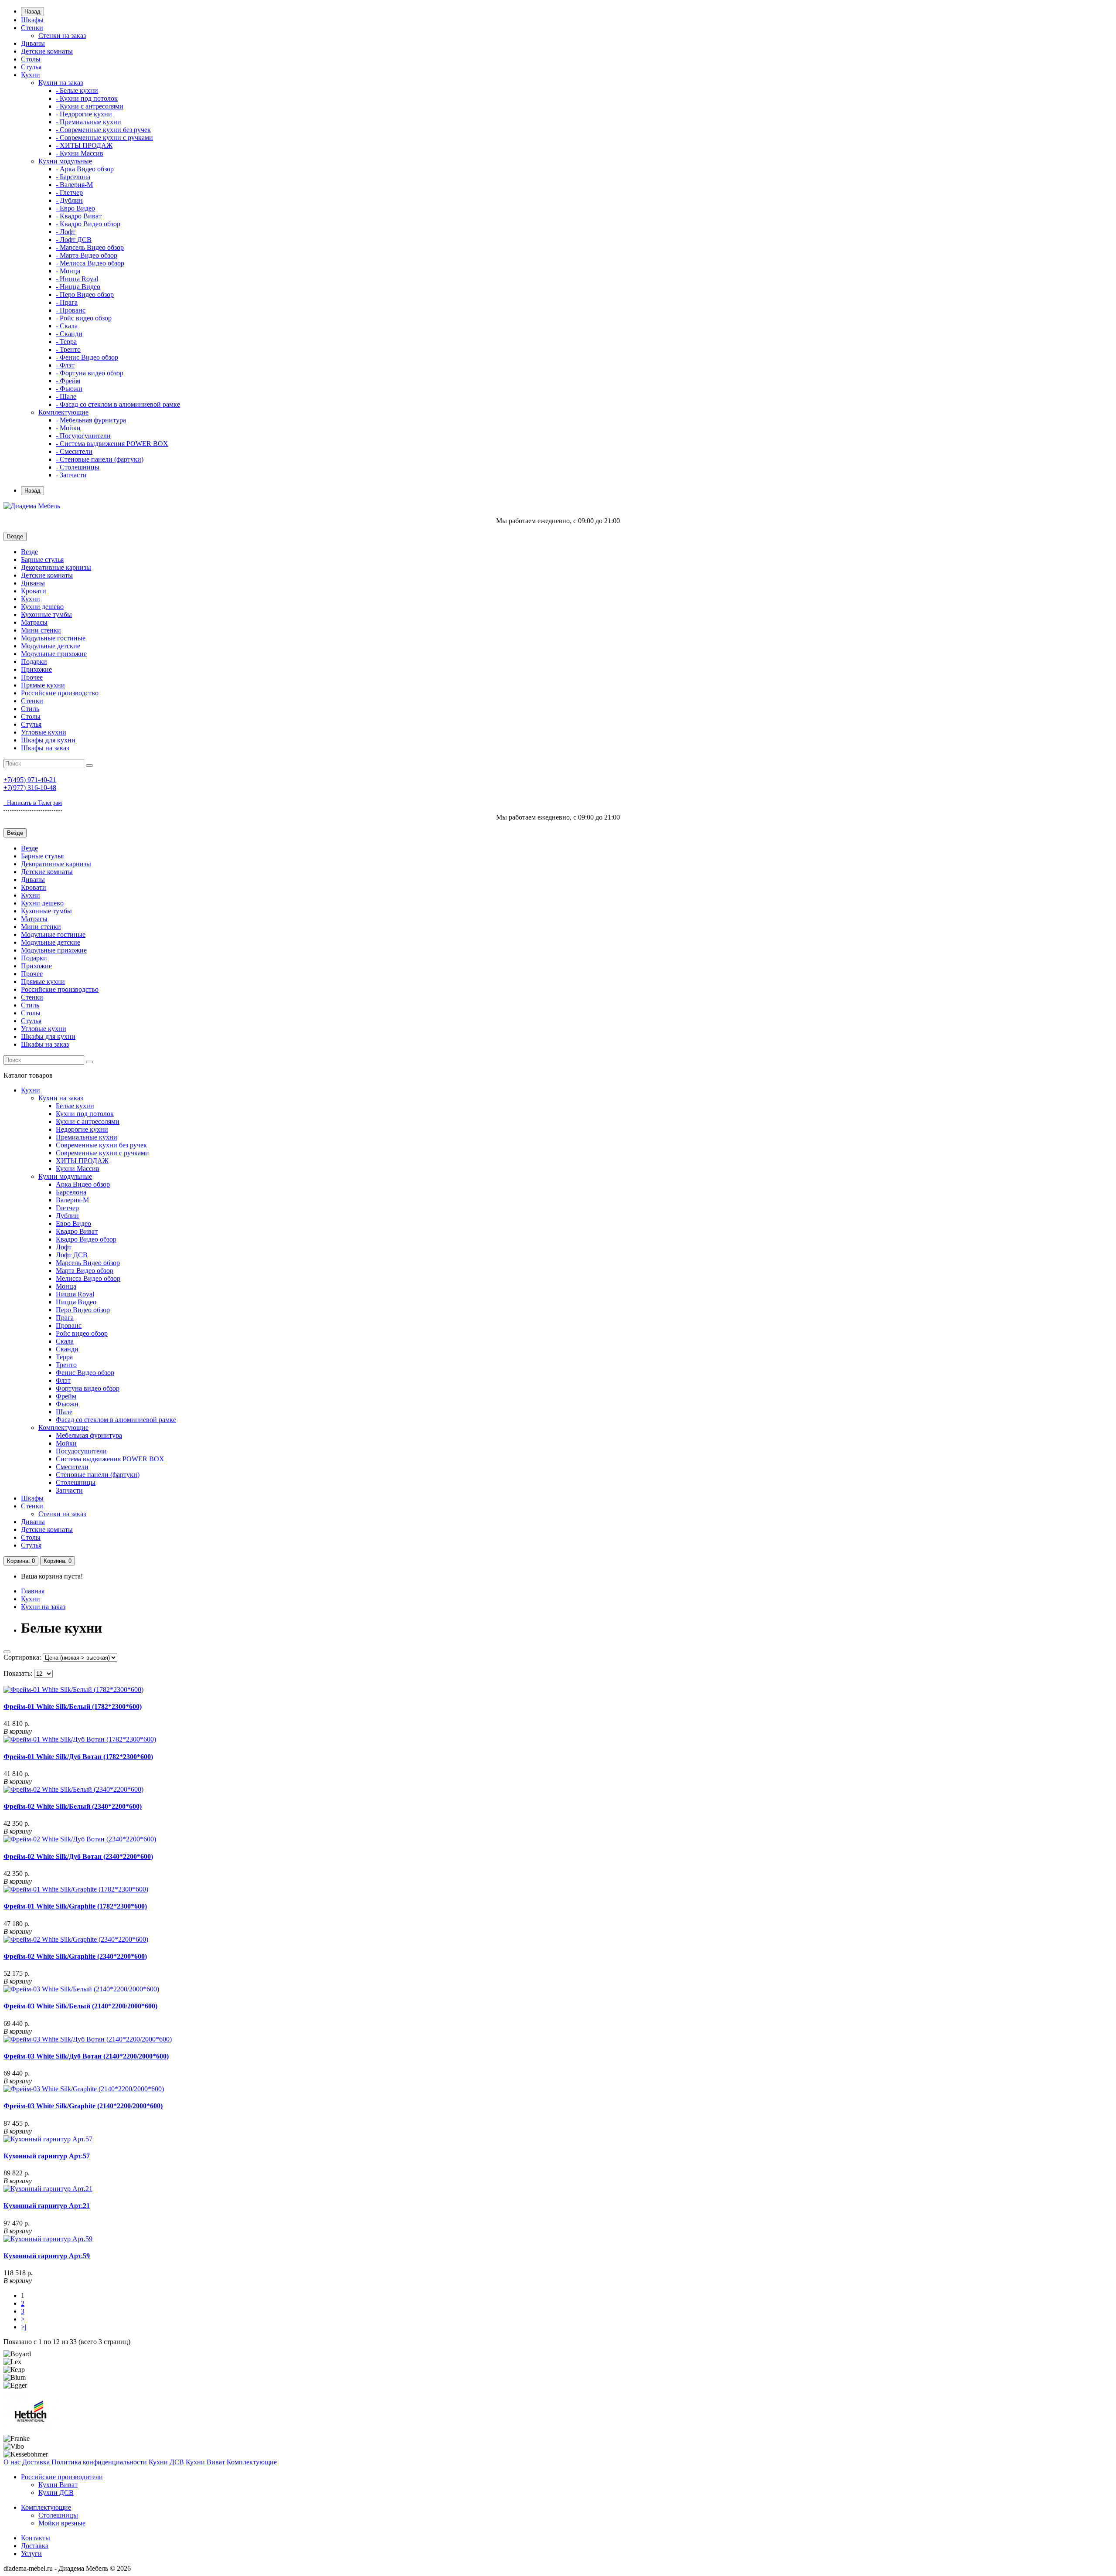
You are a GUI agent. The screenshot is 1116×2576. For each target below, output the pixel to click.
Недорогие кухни (82, 1129)
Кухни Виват (205, 2462)
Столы (31, 59)
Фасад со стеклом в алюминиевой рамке (116, 1420)
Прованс (69, 1325)
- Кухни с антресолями (90, 106)
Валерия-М (72, 1200)
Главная (33, 1591)
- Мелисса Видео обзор (90, 263)
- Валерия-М (74, 185)
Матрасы (34, 622)
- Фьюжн (69, 389)
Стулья (31, 67)
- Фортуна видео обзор (90, 373)
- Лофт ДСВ (74, 240)
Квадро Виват (77, 1231)
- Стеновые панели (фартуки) (100, 459)
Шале (64, 1412)
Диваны (33, 43)
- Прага (67, 302)
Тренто (66, 1365)
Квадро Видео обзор (86, 1239)
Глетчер (67, 1208)
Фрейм (66, 1396)
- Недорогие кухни (84, 114)
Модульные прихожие (54, 654)
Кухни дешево (42, 607)
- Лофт (66, 232)
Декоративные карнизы (56, 567)
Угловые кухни (44, 732)
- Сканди (69, 334)
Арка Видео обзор (83, 1184)
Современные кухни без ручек (101, 1145)
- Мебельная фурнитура (91, 420)
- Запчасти (71, 475)
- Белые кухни (77, 90)
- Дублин (69, 200)
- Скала (67, 326)
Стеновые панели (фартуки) (98, 1475)
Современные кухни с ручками (102, 1153)
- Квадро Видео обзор (88, 224)
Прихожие (36, 669)
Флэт (63, 1380)
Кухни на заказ (61, 83)
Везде (29, 552)
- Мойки (68, 428)
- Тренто (68, 349)
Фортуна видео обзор (88, 1388)
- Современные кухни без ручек (103, 130)
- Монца (68, 271)
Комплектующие (63, 412)
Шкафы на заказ (45, 748)
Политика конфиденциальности (99, 2462)
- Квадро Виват (79, 216)
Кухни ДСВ (166, 2462)
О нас (12, 2462)
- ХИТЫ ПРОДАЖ (84, 145)
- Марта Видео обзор (87, 255)
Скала (65, 1341)
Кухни (31, 75)
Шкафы (32, 20)
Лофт (64, 1247)
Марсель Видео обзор (88, 1263)
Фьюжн (67, 1404)
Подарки (34, 662)
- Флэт (65, 365)
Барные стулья (42, 560)
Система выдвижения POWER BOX (110, 1459)
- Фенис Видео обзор (87, 357)
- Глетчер (69, 192)
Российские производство (60, 693)
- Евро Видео (75, 208)
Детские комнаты (47, 51)
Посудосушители (81, 1451)
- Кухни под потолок (87, 98)
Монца (66, 1286)
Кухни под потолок (85, 1114)
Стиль (30, 709)
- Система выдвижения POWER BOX (112, 444)
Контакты (36, 2538)
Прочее (32, 677)
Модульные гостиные (53, 638)
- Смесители (74, 451)
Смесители (72, 1467)
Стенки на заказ (62, 36)
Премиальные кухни (87, 1137)
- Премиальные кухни (88, 122)
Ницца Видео (76, 1302)
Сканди (67, 1349)
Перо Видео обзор (83, 1310)
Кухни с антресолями (88, 1121)
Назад (32, 12)
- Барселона (73, 177)
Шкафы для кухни (48, 740)
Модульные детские (51, 646)
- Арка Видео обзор (85, 169)
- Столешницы (78, 467)
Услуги (31, 2554)
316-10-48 (30, 788)
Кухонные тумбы (46, 614)
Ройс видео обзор (82, 1333)
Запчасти (69, 1490)
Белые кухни (75, 1106)
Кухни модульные (65, 161)
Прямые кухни (43, 685)
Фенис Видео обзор (85, 1373)
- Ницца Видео (78, 287)
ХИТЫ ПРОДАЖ (82, 1161)
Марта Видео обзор (85, 1271)
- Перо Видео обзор (85, 294)
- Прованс (71, 310)
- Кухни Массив (80, 153)
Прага (65, 1318)
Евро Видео (73, 1223)
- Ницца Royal (77, 279)
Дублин (67, 1216)
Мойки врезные (62, 2523)
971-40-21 (30, 780)
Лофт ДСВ (72, 1255)
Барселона (71, 1192)
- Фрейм (68, 381)
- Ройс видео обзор (84, 318)
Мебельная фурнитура (89, 1435)
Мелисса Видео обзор (88, 1278)
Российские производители (62, 2477)
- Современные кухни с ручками (104, 138)
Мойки (66, 1443)
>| (24, 2327)
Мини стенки (41, 630)
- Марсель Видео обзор (90, 247)
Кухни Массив (78, 1169)
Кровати (34, 591)
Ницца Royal (75, 1294)
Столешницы (76, 1482)
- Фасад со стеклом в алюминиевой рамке (118, 404)
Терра (64, 1357)
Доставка (36, 2462)
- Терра (66, 342)
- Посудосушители (83, 436)
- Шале (66, 396)
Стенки (32, 28)
